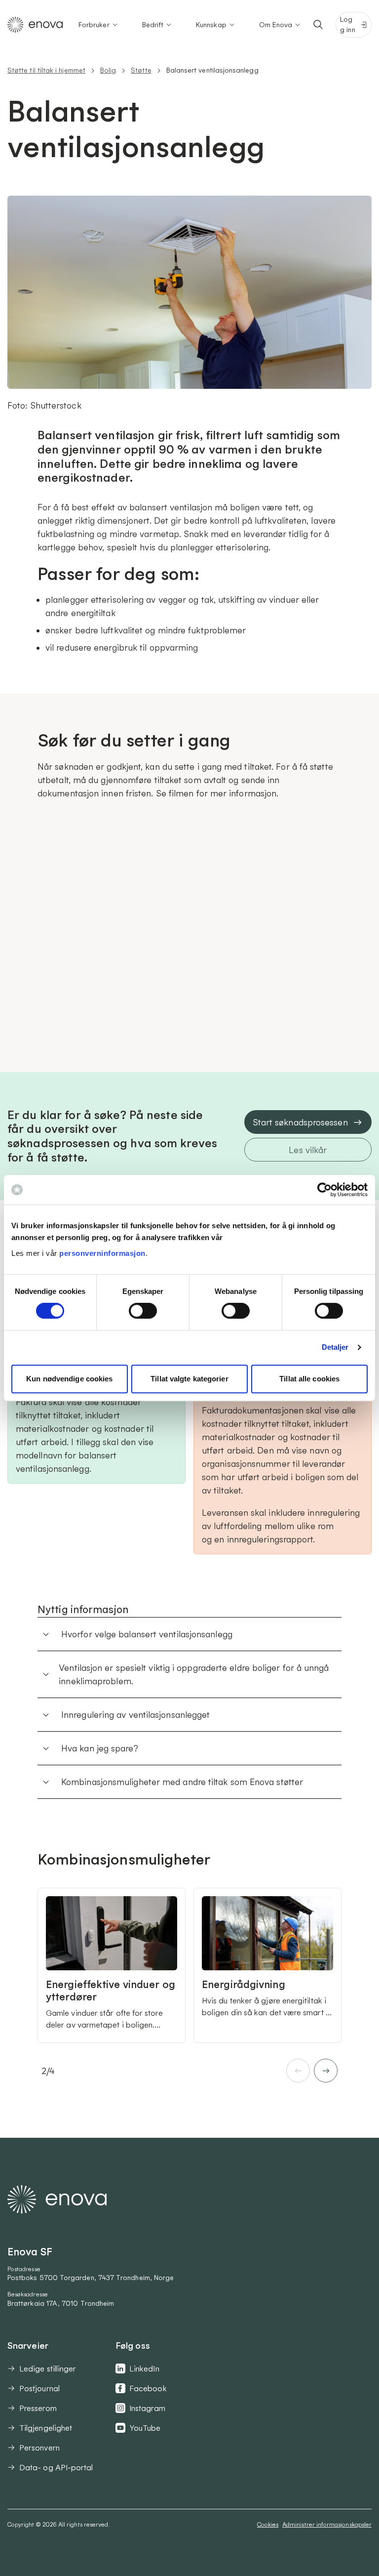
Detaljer (335, 1347)
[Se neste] (326, 2071)
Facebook (148, 2388)
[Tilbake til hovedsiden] (35, 25)
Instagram (147, 2408)
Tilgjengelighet (46, 2428)
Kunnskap (211, 25)
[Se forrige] (298, 2071)
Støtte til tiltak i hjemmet (46, 70)
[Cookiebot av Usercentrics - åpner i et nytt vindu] (324, 1190)
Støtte (141, 70)
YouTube (145, 2428)
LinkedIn (144, 2368)
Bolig (108, 70)
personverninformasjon (102, 1253)
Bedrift (153, 25)
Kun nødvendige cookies (69, 1379)
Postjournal (39, 2388)
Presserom (38, 2408)
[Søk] (318, 25)
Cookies (268, 2524)
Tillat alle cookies (309, 1379)
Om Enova (276, 25)
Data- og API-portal (56, 2467)
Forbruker (94, 25)
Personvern (39, 2448)
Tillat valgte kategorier (189, 1379)
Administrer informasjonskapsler (327, 2524)
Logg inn (347, 24)
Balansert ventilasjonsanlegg (212, 70)
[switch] (143, 1311)
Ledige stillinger (48, 2368)
